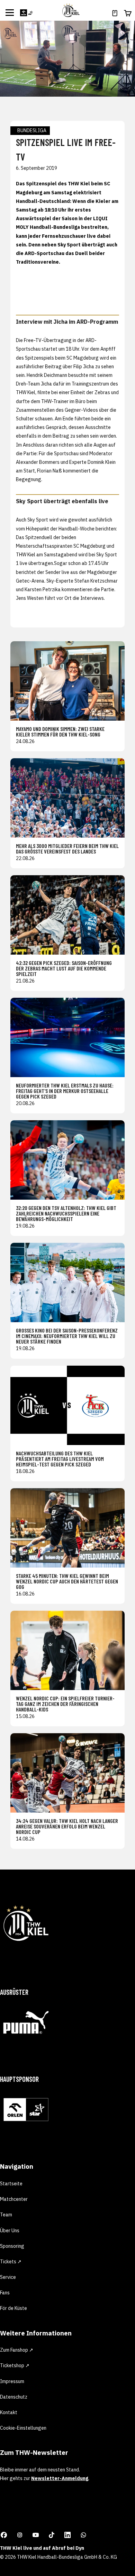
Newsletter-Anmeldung (60, 2478)
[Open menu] (10, 12)
